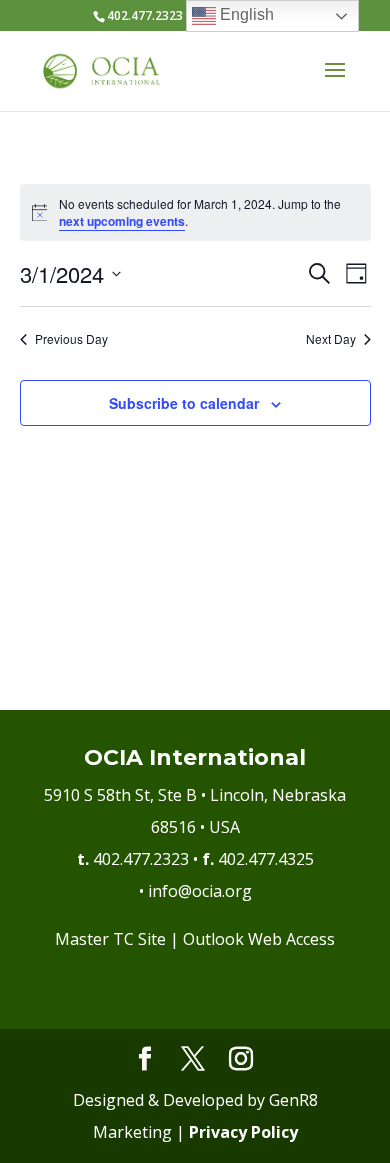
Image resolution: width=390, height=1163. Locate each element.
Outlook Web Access (259, 939)
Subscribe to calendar (184, 403)
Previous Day (71, 339)
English (245, 14)
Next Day (331, 339)
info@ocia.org (200, 891)
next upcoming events (122, 221)
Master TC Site (110, 939)
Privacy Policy (243, 1132)
